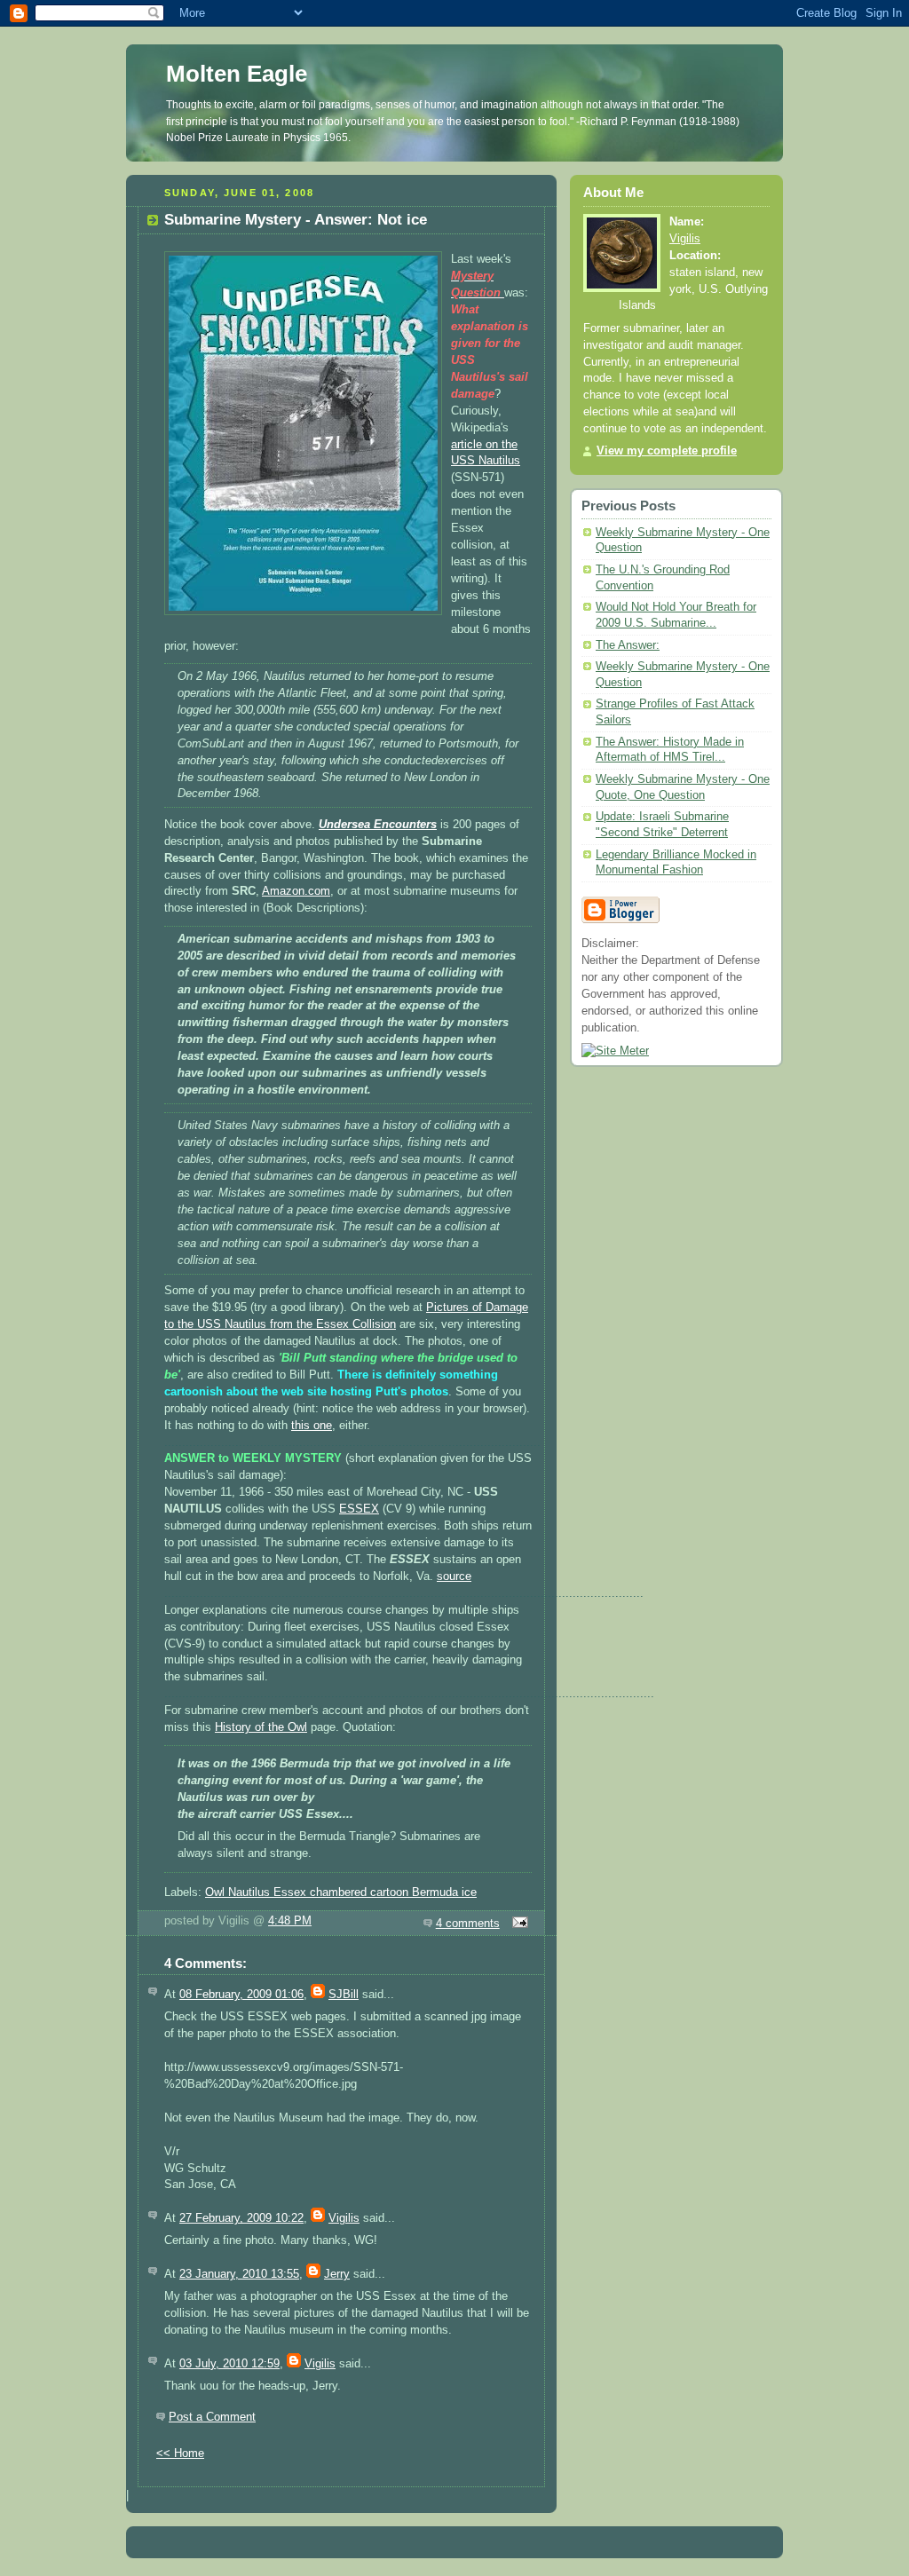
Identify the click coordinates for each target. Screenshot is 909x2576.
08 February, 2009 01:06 (241, 1995)
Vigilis (344, 2218)
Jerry (337, 2274)
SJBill (344, 1995)
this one (312, 1426)
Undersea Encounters (378, 825)
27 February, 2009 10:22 (241, 2218)
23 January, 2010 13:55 (239, 2274)
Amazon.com (296, 891)
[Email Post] (518, 1924)
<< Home (180, 2454)
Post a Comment (212, 2417)
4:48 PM (290, 1921)
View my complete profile (667, 451)
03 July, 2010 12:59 (229, 2364)
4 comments (468, 1924)
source (454, 1576)
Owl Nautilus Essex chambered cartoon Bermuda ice (341, 1892)
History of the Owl (261, 1727)
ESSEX (359, 1509)
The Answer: (628, 645)
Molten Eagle (237, 74)
